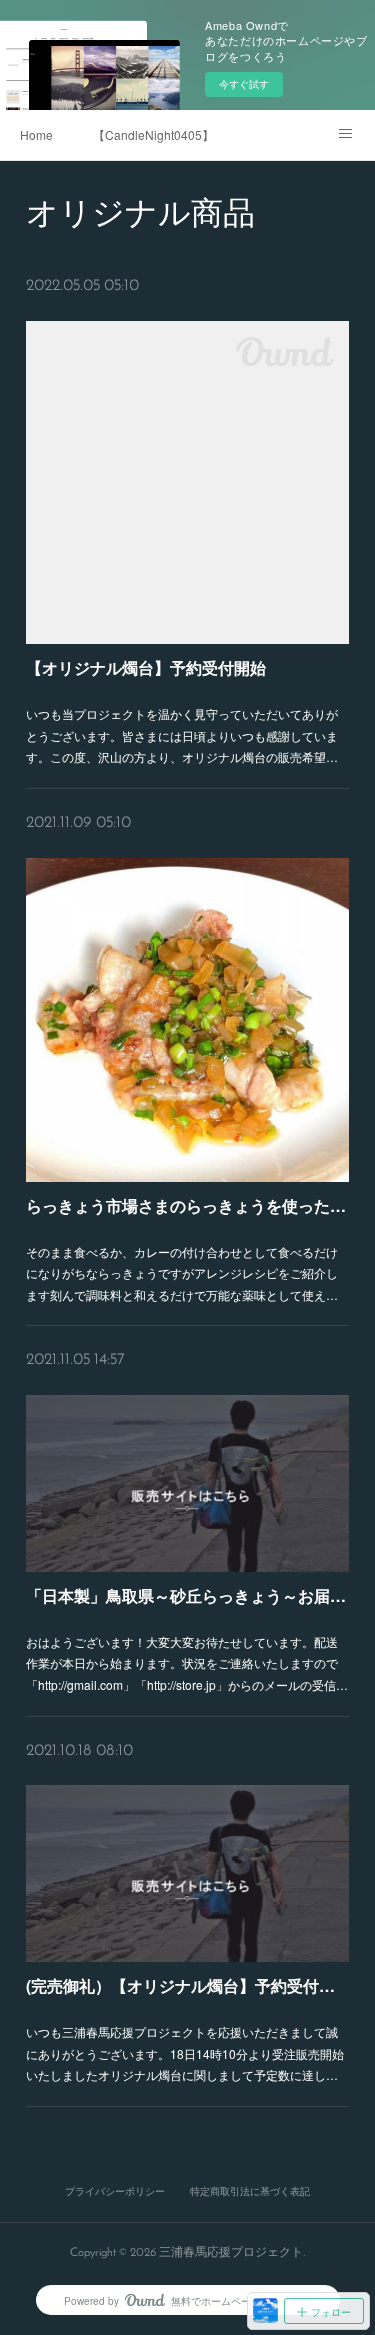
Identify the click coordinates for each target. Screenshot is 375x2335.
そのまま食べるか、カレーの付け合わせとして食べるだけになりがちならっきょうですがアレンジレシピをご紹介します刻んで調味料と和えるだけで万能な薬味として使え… (182, 1273)
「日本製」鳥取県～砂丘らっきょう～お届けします (187, 1595)
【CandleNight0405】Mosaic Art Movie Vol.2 (153, 134)
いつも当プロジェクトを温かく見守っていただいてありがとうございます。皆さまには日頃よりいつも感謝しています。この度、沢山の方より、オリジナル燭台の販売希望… (182, 735)
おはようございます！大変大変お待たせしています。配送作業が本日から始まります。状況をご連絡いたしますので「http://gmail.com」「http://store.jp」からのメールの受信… (187, 1663)
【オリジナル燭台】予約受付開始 (146, 667)
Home (36, 134)
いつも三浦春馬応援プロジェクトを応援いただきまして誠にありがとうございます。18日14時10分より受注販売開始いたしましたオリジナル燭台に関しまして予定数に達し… (185, 2053)
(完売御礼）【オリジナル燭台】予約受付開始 (187, 1985)
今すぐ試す (244, 84)
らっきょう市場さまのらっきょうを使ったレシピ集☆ (187, 1205)
